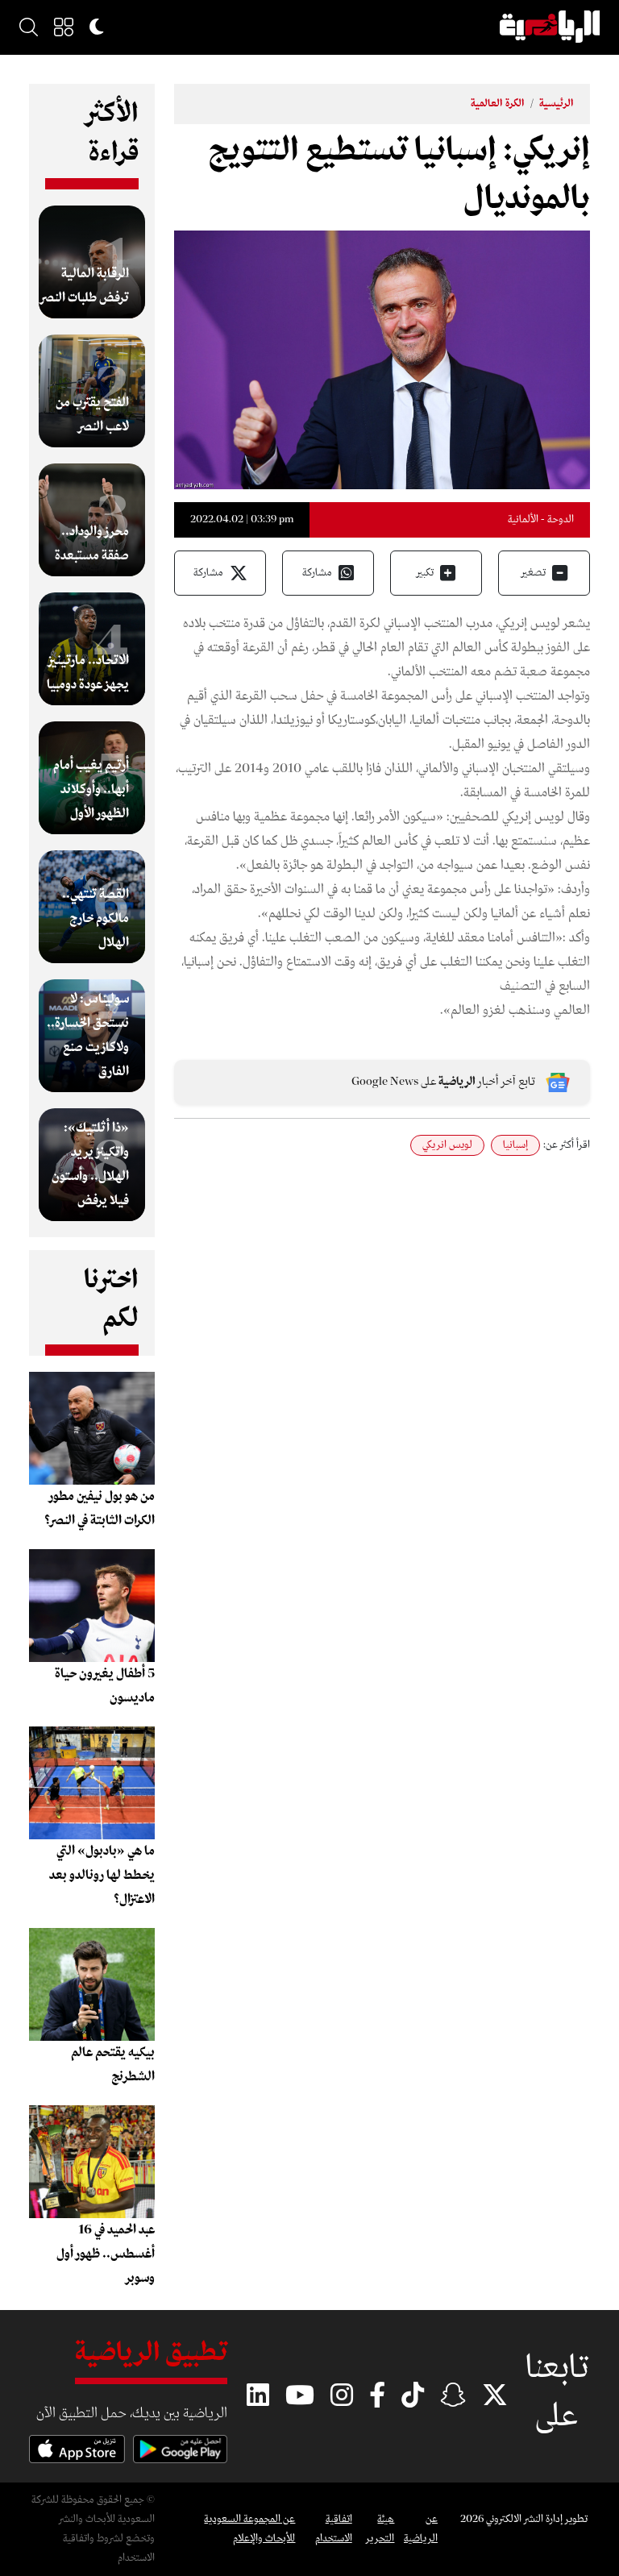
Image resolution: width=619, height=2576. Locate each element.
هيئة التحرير (380, 2529)
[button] (64, 27)
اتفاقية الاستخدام (333, 2529)
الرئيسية (557, 104)
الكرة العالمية (498, 104)
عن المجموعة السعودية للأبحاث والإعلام (249, 2529)
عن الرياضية (421, 2529)
